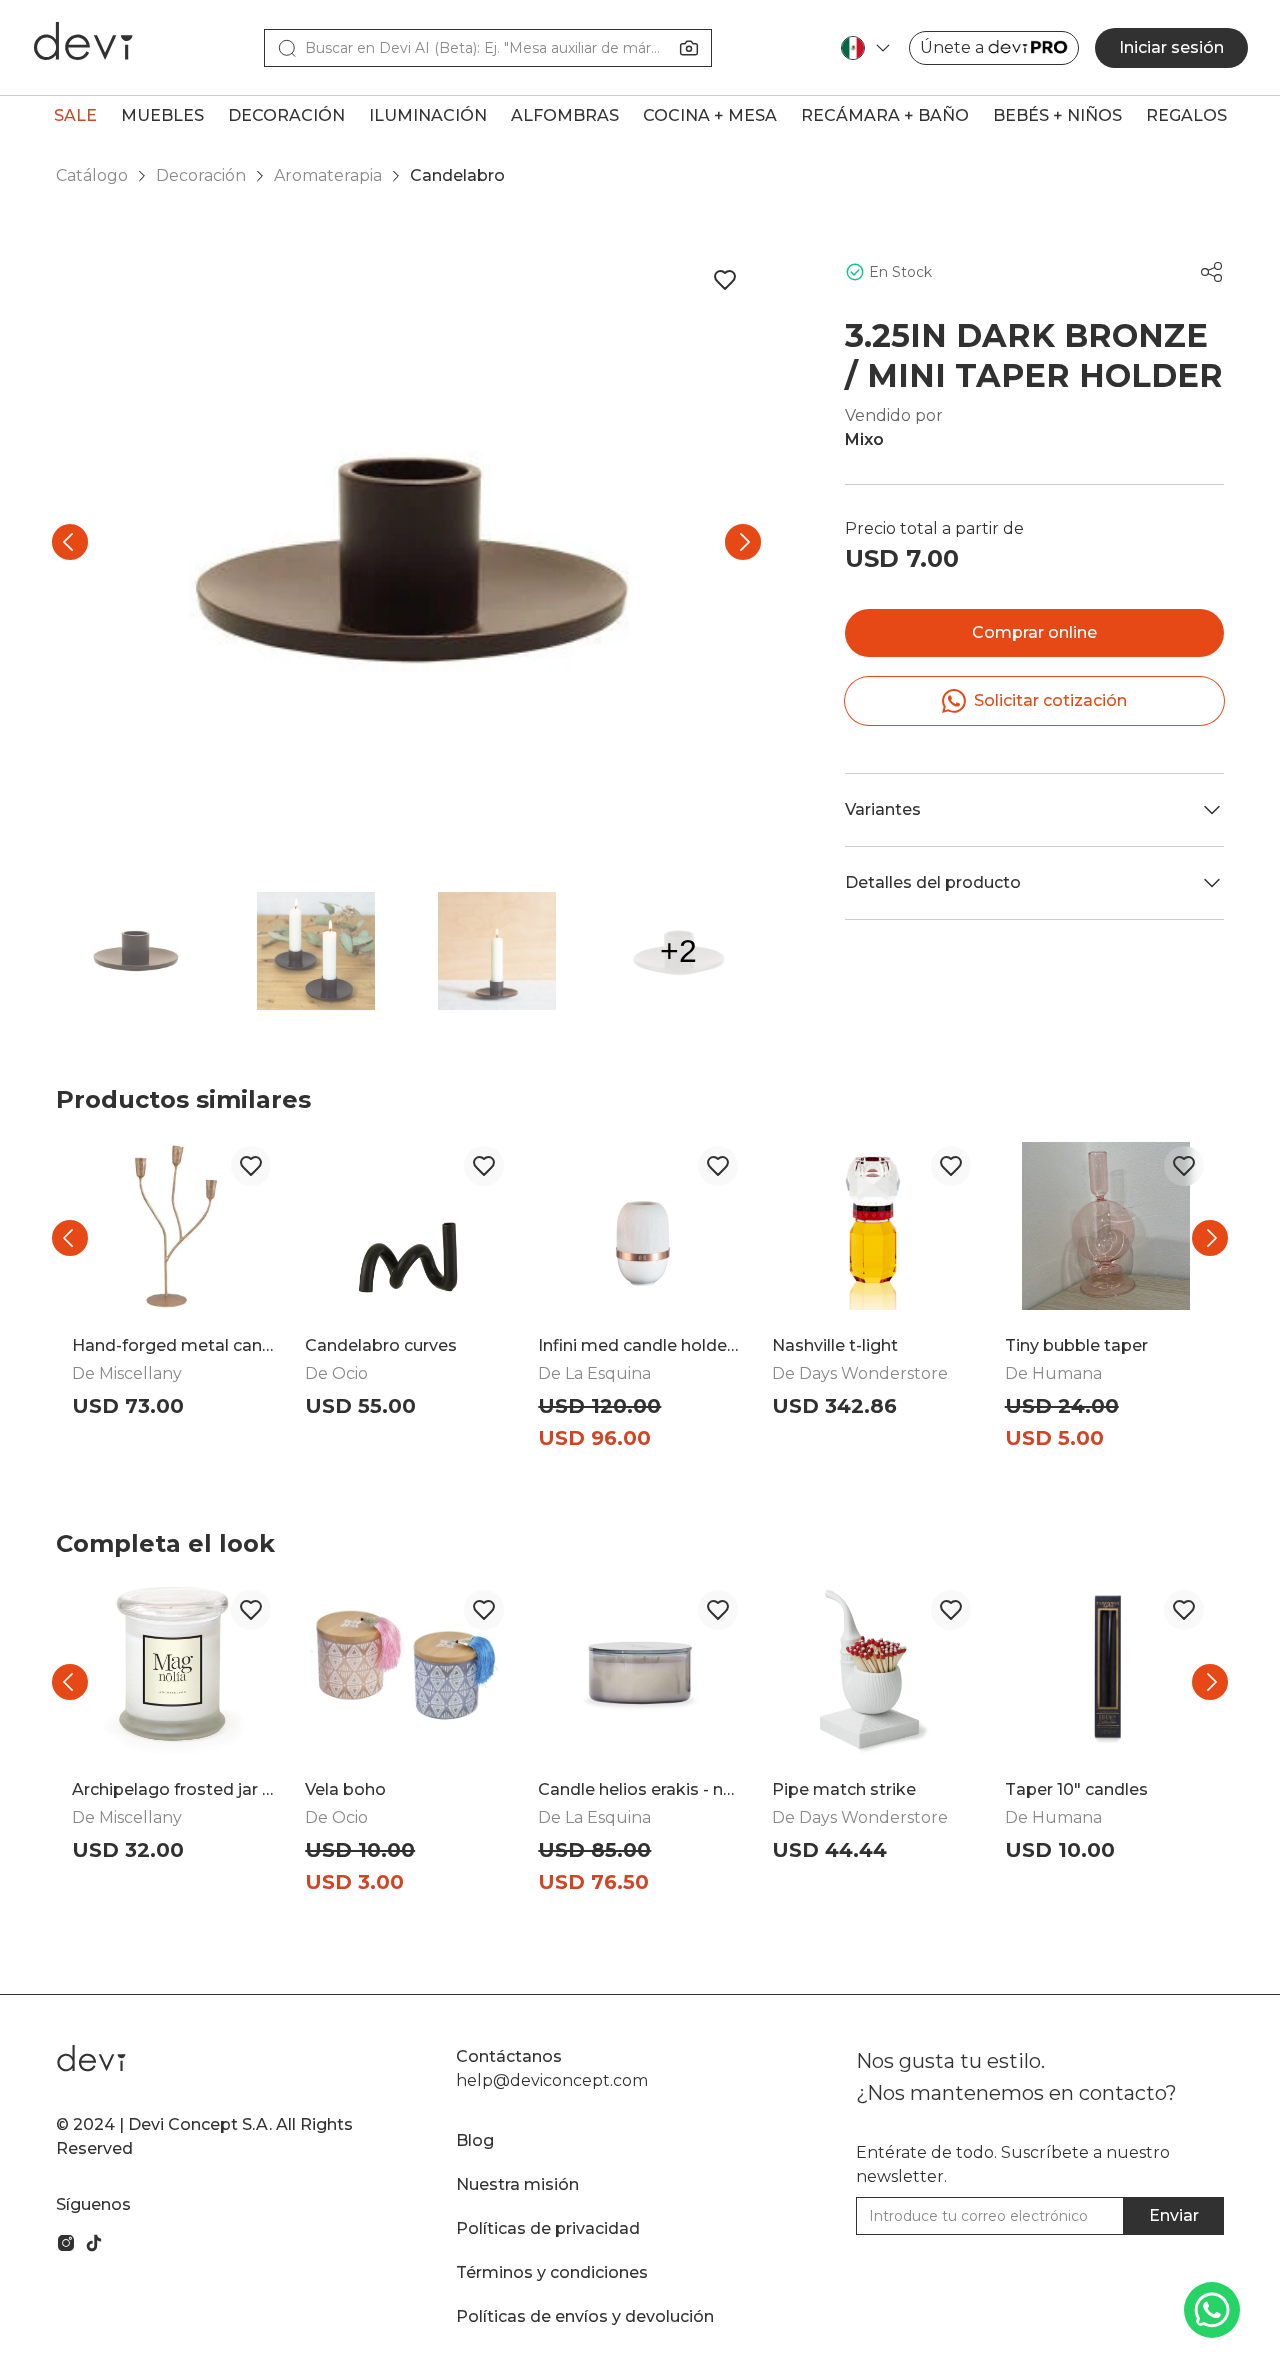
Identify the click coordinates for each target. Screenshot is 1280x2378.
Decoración (286, 115)
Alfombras (565, 115)
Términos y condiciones (552, 2272)
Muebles (162, 115)
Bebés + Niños (1057, 115)
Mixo (864, 439)
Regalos (1186, 115)
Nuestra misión (517, 2184)
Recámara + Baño (885, 115)
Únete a (952, 47)
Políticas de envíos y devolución (585, 2316)
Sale (75, 115)
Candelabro (457, 175)
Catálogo (92, 175)
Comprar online (1034, 632)
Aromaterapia (328, 175)
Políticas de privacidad (548, 2228)
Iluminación (428, 115)
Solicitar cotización (1050, 700)
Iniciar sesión (1171, 47)
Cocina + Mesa (710, 115)
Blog (475, 2140)
